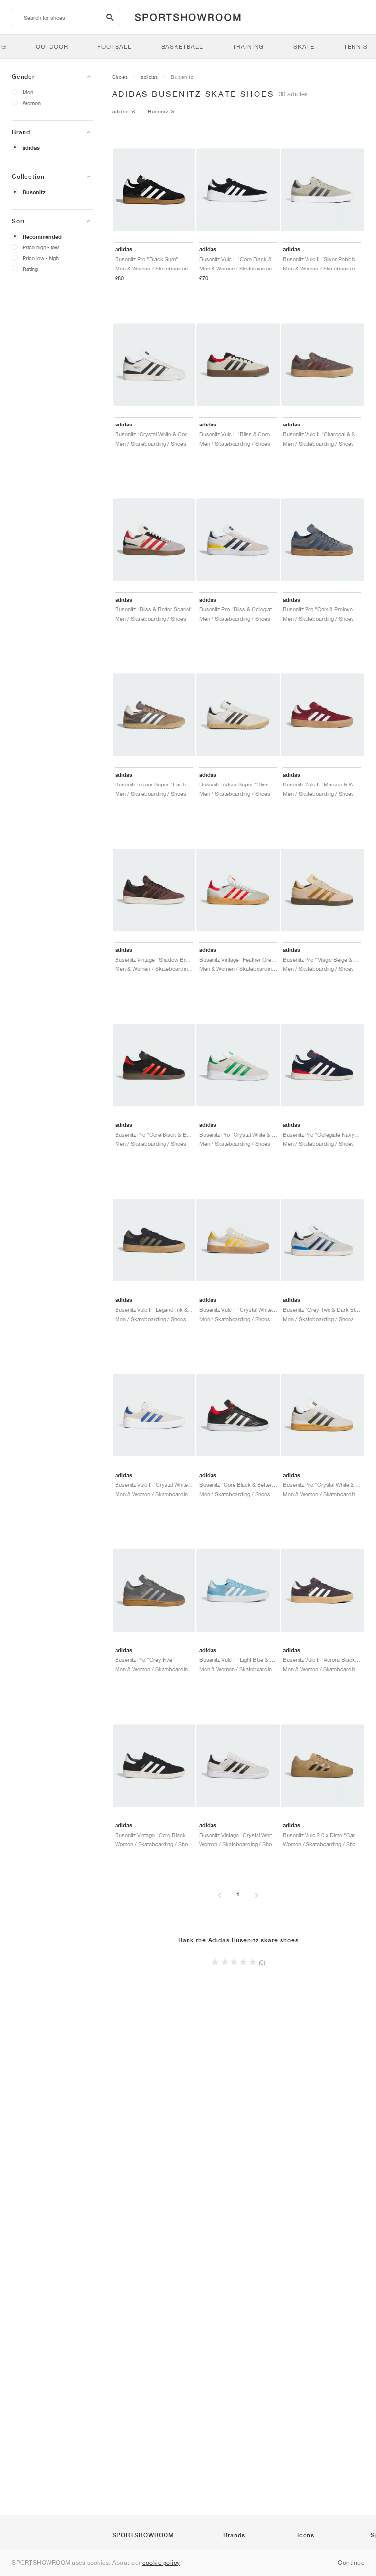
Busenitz (34, 192)
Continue (351, 2563)
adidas (31, 148)
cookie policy (161, 2563)
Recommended (42, 237)
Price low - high (41, 258)
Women (32, 103)
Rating (30, 269)
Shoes (120, 77)
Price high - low (41, 247)
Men (28, 92)
